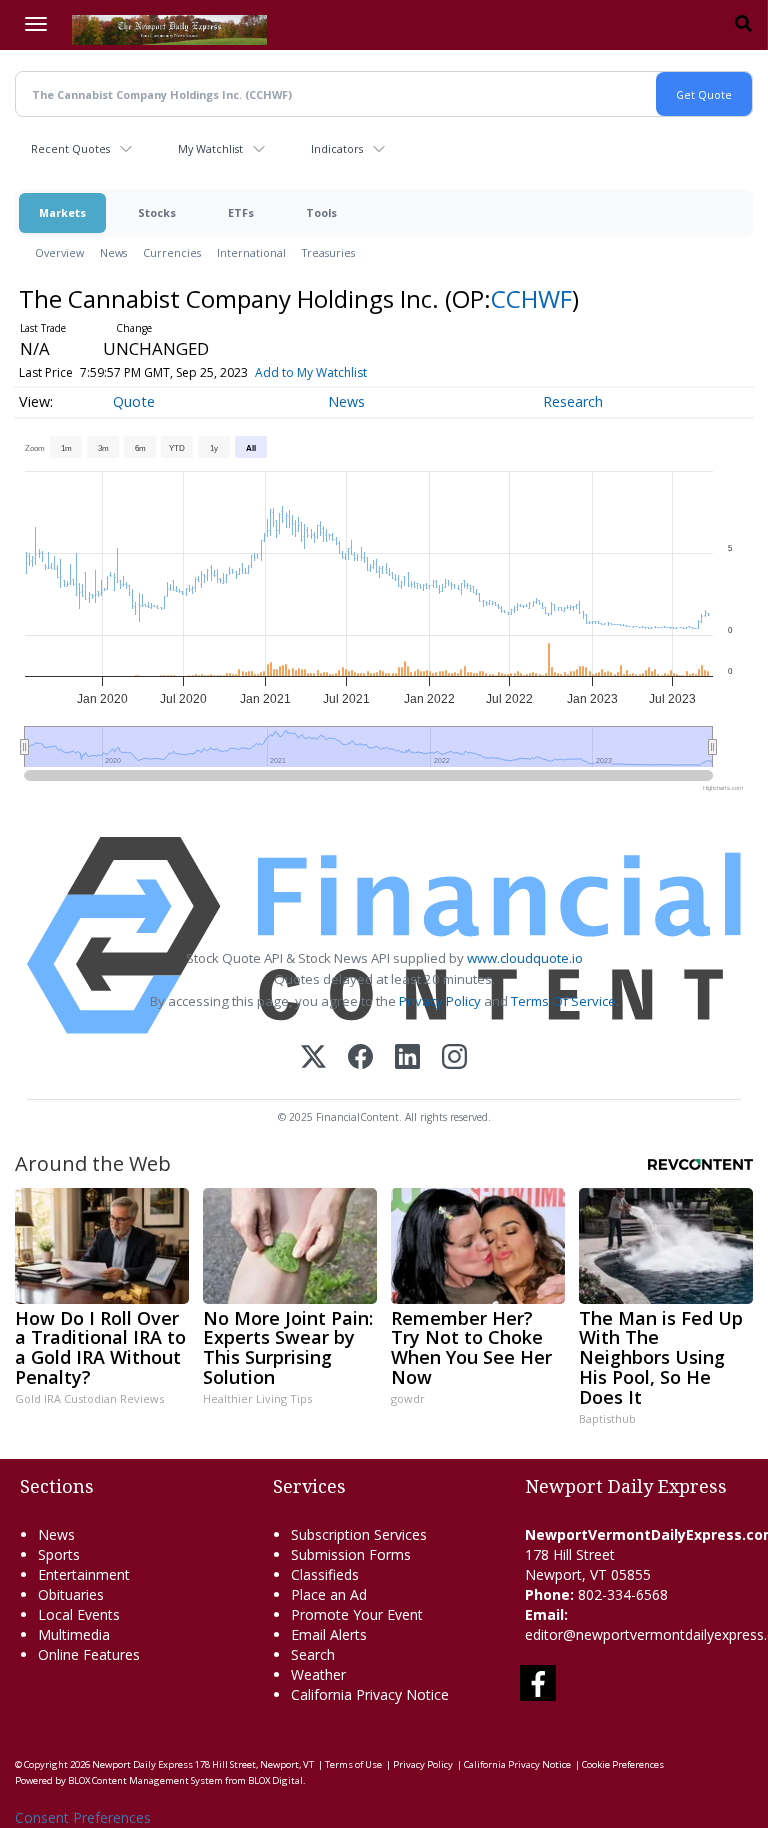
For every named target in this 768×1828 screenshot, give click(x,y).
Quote (134, 401)
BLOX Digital (275, 1780)
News (113, 252)
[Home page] (169, 28)
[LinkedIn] (407, 1058)
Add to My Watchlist (311, 372)
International (251, 252)
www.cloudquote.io (525, 958)
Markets (62, 212)
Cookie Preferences (623, 1764)
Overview (59, 252)
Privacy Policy (440, 1001)
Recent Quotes (70, 148)
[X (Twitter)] (313, 1058)
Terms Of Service (563, 1001)
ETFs (241, 212)
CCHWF (531, 298)
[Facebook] (360, 1058)
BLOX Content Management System (145, 1780)
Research (573, 401)
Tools (321, 212)
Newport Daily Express (142, 1764)
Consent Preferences (83, 1817)
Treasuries (328, 252)
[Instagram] (454, 1058)
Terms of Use (353, 1764)
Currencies (172, 252)
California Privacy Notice (517, 1764)
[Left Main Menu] (36, 24)
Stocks (157, 212)
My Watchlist (210, 148)
